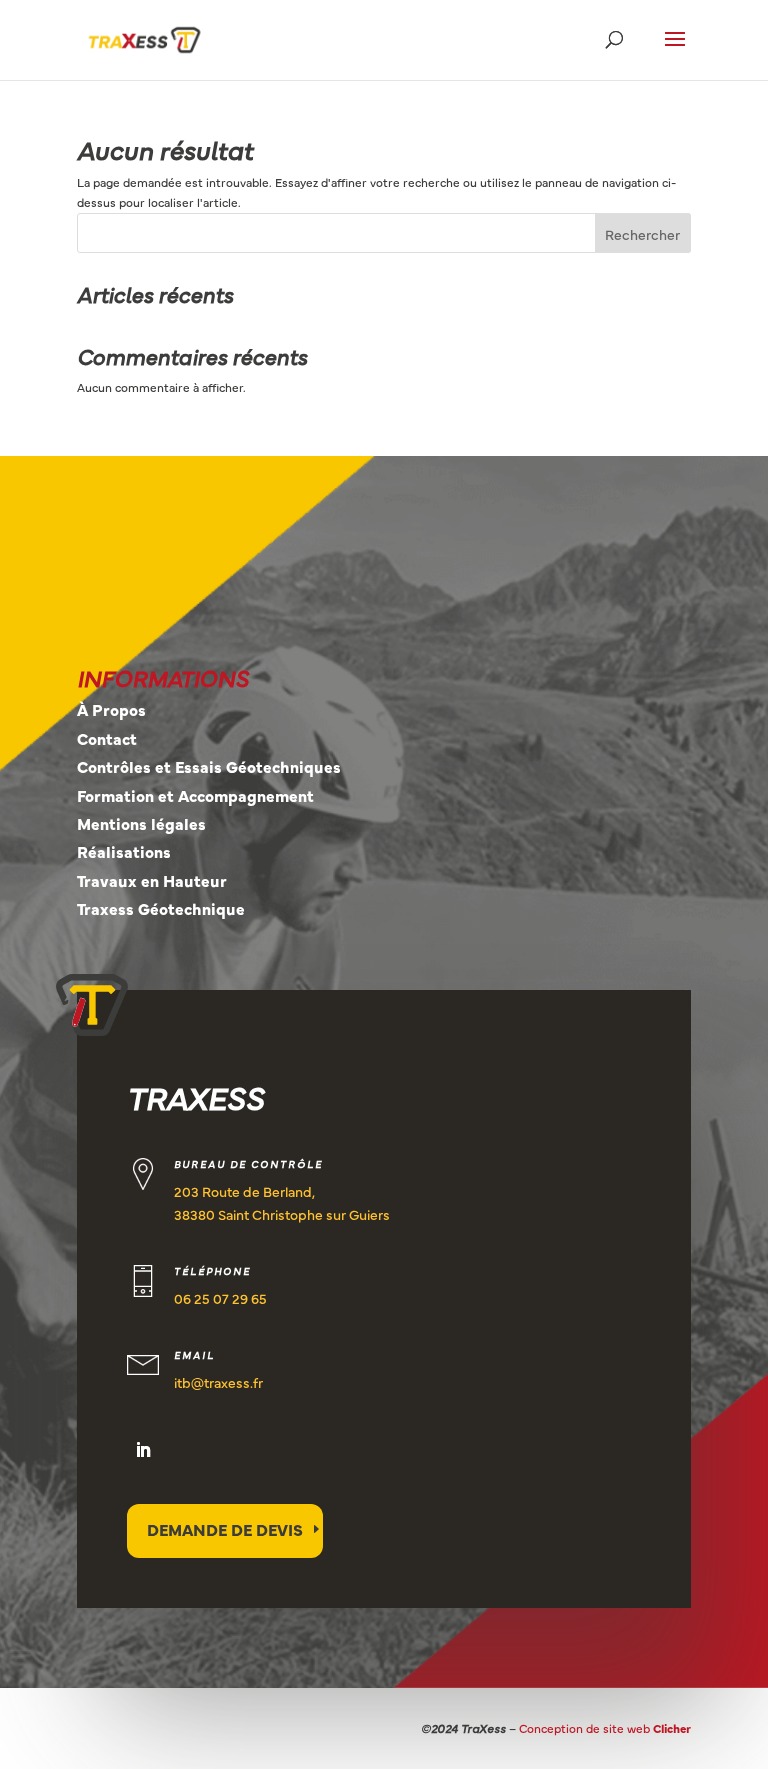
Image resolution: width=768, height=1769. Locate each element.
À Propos (111, 709)
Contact (107, 738)
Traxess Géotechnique (161, 908)
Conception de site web (605, 1728)
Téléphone (212, 1271)
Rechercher (642, 234)
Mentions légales (141, 823)
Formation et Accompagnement (195, 795)
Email (194, 1355)
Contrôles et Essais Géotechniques (209, 766)
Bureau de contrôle (248, 1164)
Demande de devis (225, 1529)
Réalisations (124, 851)
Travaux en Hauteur (152, 880)
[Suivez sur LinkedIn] (143, 1450)
